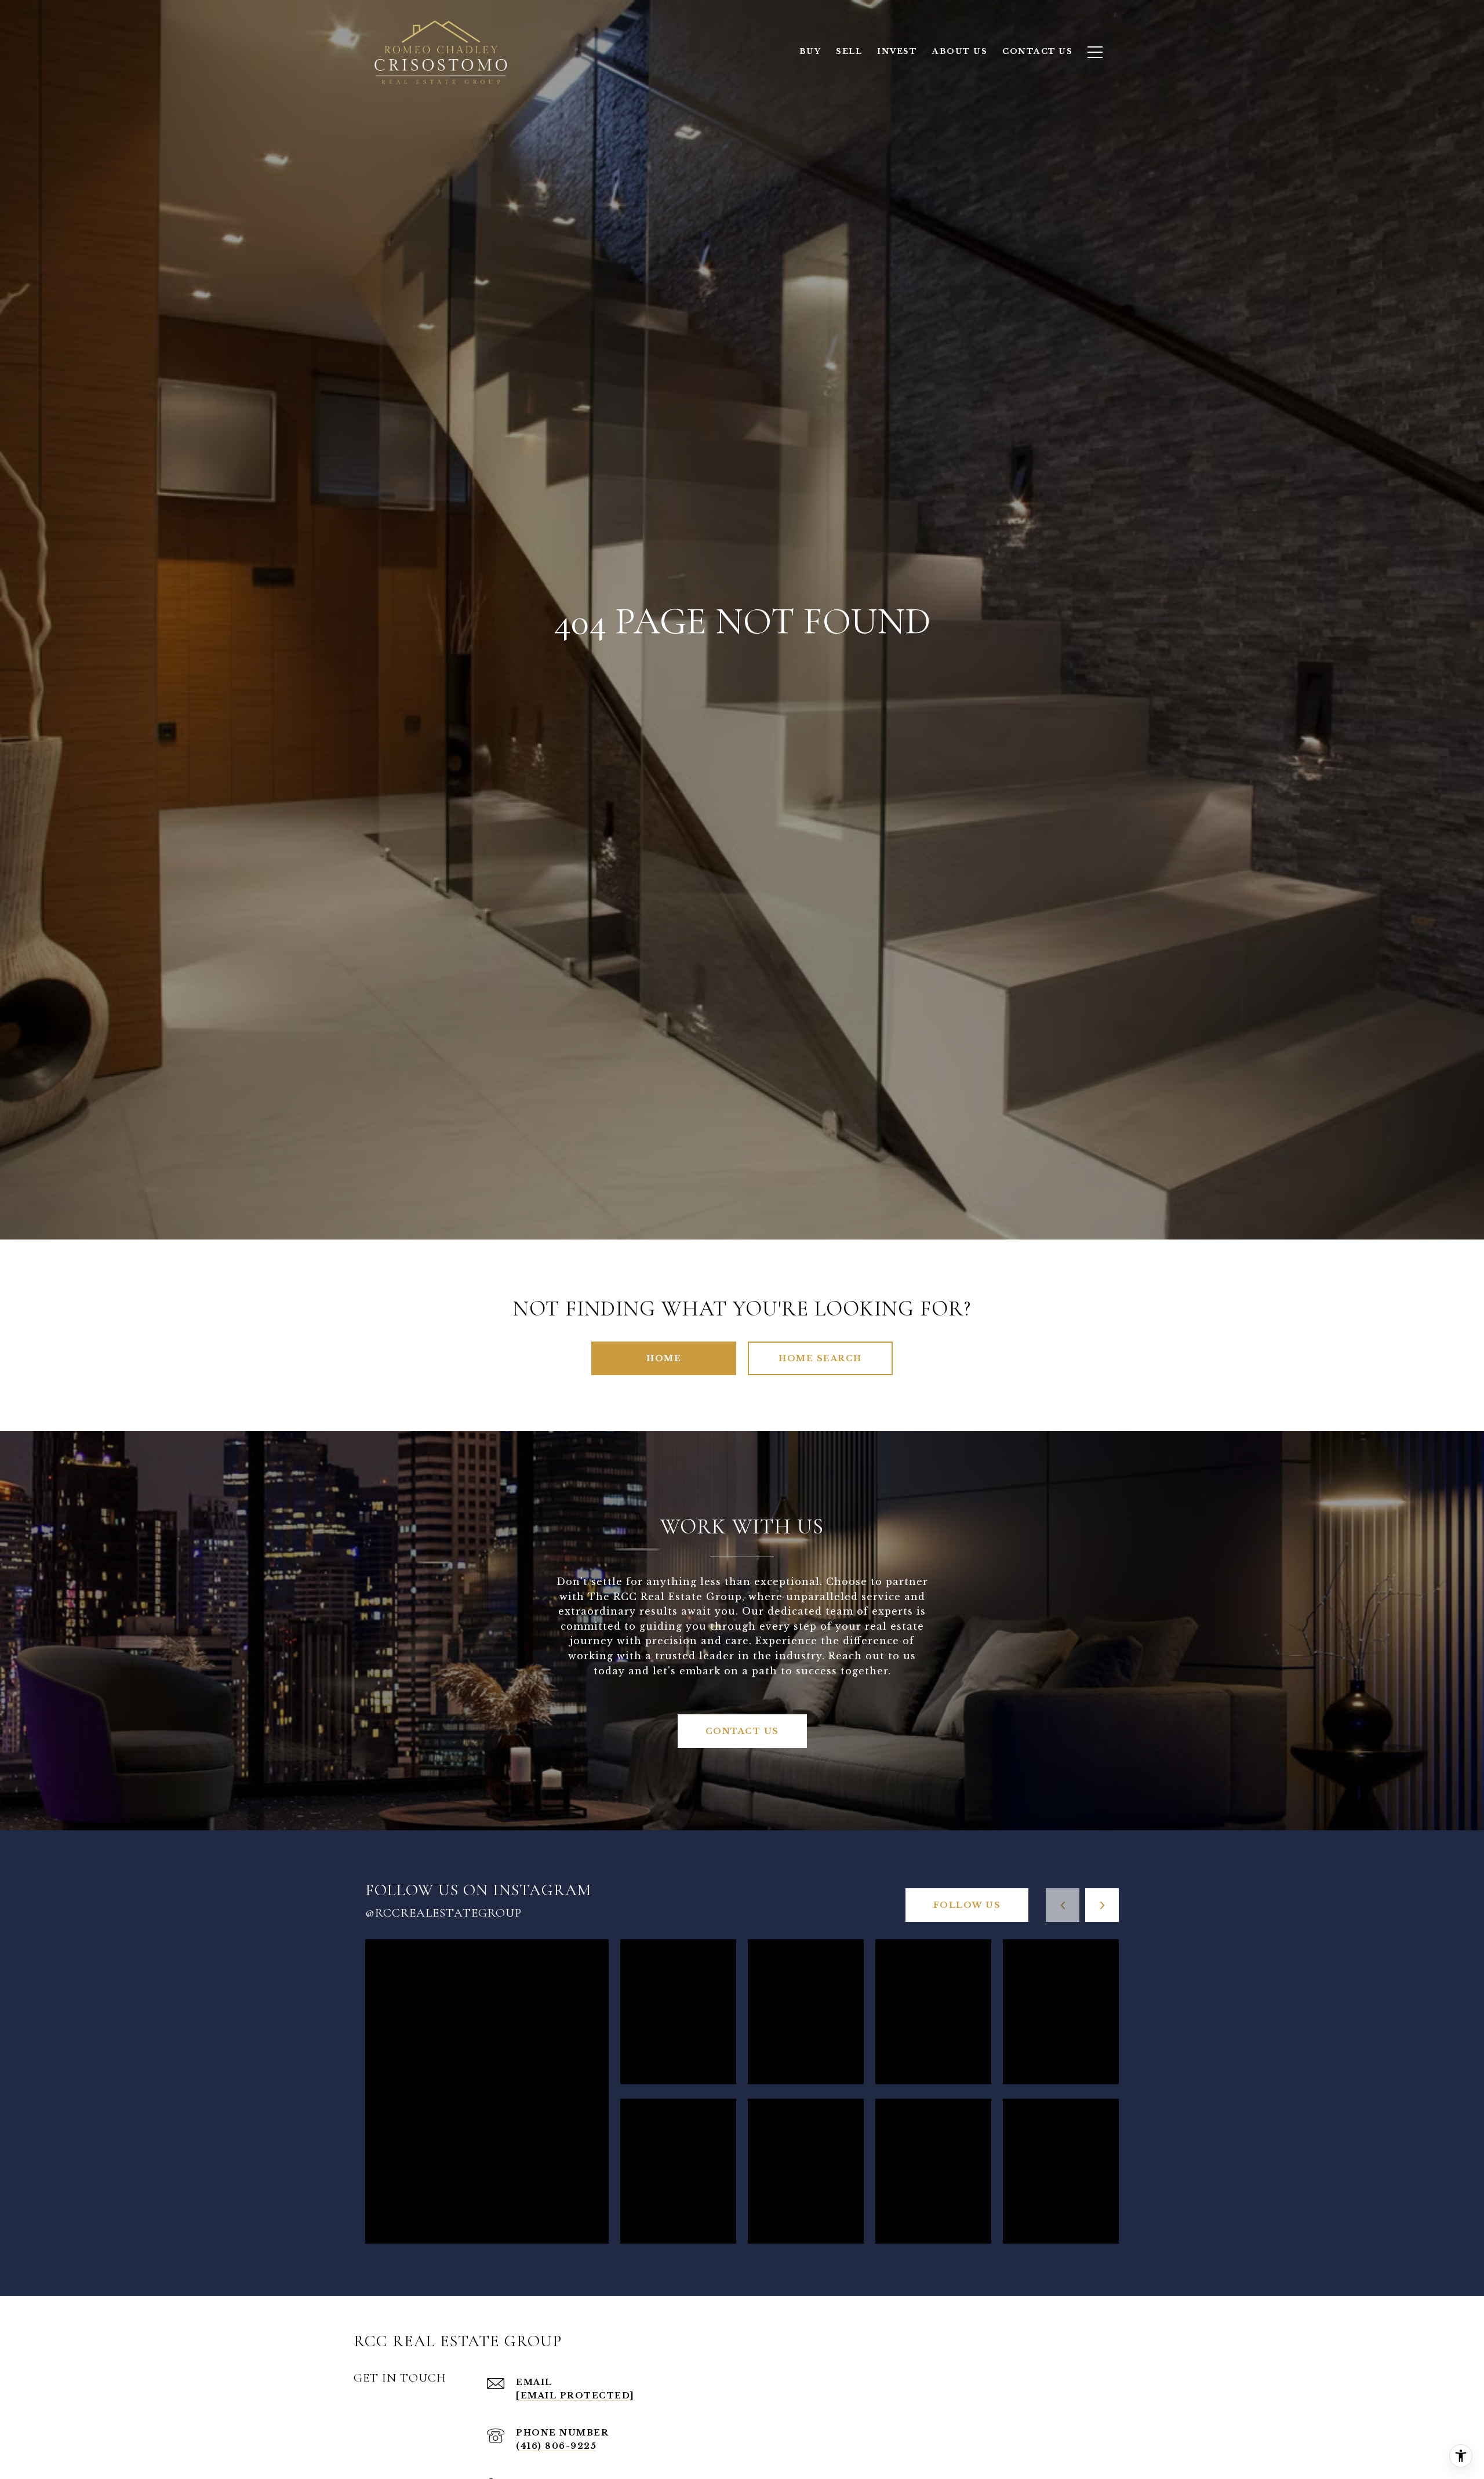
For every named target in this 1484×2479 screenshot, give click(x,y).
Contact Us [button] (742, 1731)
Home (664, 1358)
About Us (960, 51)
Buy (810, 51)
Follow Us (967, 1905)
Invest (897, 51)
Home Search (820, 1358)
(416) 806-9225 (556, 2446)
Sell (849, 51)
